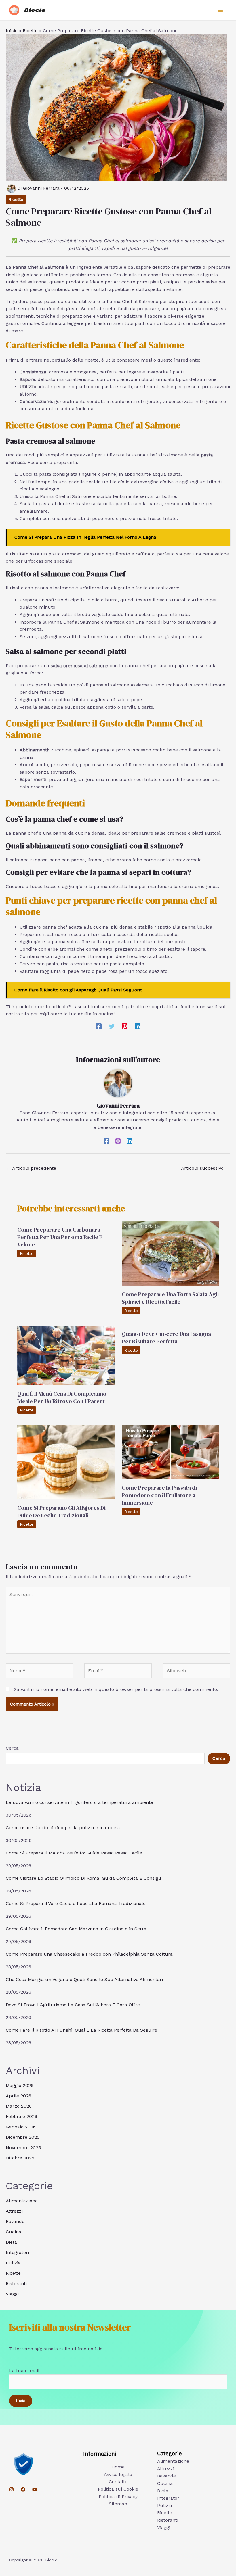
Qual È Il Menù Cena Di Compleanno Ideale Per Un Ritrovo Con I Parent (62, 1397)
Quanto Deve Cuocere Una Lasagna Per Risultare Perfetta (166, 1338)
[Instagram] (118, 1141)
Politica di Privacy (118, 2497)
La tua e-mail (24, 2371)
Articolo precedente (31, 1168)
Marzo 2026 (19, 2106)
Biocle (35, 10)
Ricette (30, 31)
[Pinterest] (125, 1026)
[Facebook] (99, 1026)
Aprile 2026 (18, 2096)
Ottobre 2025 (20, 2158)
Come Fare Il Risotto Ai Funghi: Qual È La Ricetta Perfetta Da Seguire (81, 2030)
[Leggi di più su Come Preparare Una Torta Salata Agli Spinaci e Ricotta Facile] (170, 1253)
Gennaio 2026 (21, 2127)
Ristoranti (16, 2284)
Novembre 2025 (23, 2148)
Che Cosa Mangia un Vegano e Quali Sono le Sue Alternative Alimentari (84, 1979)
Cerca (12, 1748)
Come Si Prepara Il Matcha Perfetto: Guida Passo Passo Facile (74, 1853)
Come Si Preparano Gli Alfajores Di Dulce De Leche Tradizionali (61, 1512)
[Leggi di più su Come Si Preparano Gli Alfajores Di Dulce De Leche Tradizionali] (66, 1462)
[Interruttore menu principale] (220, 10)
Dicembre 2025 (23, 2137)
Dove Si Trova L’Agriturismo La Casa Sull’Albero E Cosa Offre (73, 2005)
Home (118, 2467)
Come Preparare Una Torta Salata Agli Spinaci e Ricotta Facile (170, 1298)
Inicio (12, 31)
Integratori (17, 2252)
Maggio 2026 (20, 2085)
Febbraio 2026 (21, 2116)
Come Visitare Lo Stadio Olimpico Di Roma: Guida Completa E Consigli (83, 1878)
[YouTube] (35, 2489)
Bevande (15, 2221)
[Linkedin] (138, 1026)
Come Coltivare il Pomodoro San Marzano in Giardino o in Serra (76, 1929)
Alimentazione (22, 2201)
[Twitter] (112, 1026)
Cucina (14, 2232)
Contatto (118, 2482)
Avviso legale (118, 2474)
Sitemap (118, 2504)
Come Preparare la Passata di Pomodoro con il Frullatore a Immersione (159, 1495)
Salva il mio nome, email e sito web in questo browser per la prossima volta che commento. (116, 1689)
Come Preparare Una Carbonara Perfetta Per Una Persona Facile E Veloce (60, 1237)
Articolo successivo (205, 1168)
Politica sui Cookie (118, 2489)
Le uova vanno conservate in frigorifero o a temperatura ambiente (79, 1802)
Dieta (11, 2242)
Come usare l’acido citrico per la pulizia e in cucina (63, 1828)
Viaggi (12, 2294)
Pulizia (13, 2263)
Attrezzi (14, 2211)
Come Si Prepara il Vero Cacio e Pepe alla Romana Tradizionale (76, 1903)
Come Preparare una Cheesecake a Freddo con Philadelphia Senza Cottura (89, 1954)
